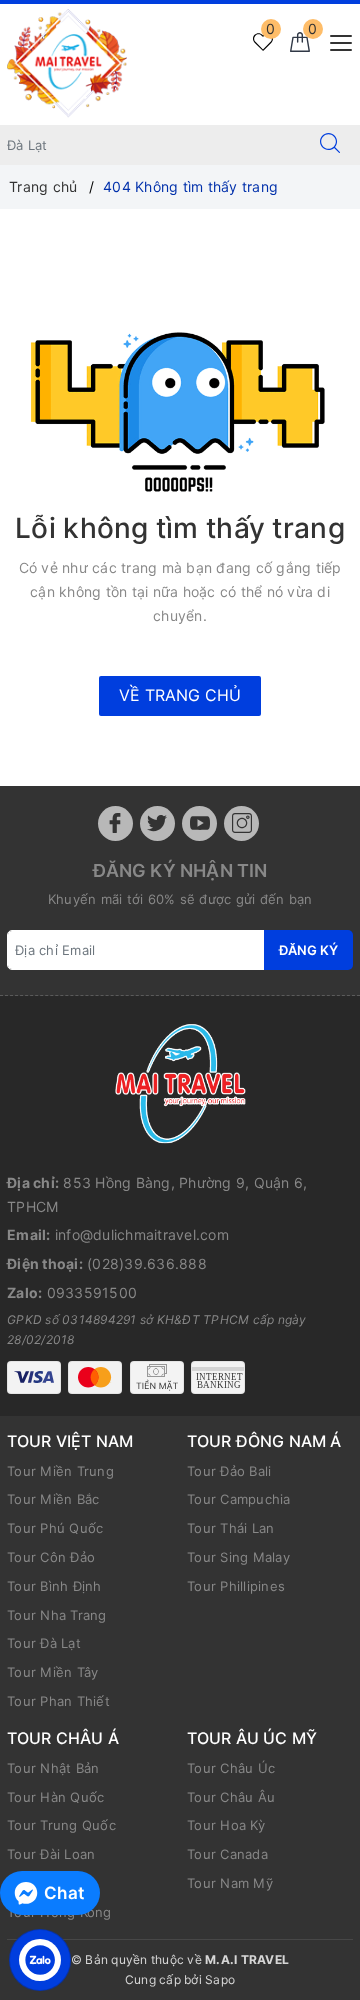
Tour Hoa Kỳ (226, 1825)
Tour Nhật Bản (53, 1768)
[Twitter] (157, 823)
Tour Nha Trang (57, 1615)
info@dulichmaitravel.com (142, 1234)
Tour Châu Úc (231, 1768)
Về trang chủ (180, 695)
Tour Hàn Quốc (55, 1797)
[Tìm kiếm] (330, 145)
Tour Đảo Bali (229, 1471)
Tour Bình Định (54, 1586)
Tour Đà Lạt (44, 1643)
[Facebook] (115, 823)
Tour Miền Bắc (53, 1499)
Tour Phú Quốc (55, 1528)
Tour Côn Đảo (51, 1557)
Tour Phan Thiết (58, 1701)
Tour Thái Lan (230, 1528)
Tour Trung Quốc (61, 1825)
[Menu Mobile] (335, 40)
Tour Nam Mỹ (230, 1883)
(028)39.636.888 (147, 1263)
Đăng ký (308, 950)
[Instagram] (241, 823)
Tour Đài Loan (51, 1854)
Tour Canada (227, 1854)
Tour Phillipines (236, 1586)
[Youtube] (199, 823)
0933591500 (92, 1292)
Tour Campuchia (239, 1499)
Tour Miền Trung (60, 1471)
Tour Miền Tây (52, 1672)
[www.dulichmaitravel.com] (67, 62)
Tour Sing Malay (238, 1557)
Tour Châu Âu (231, 1797)
